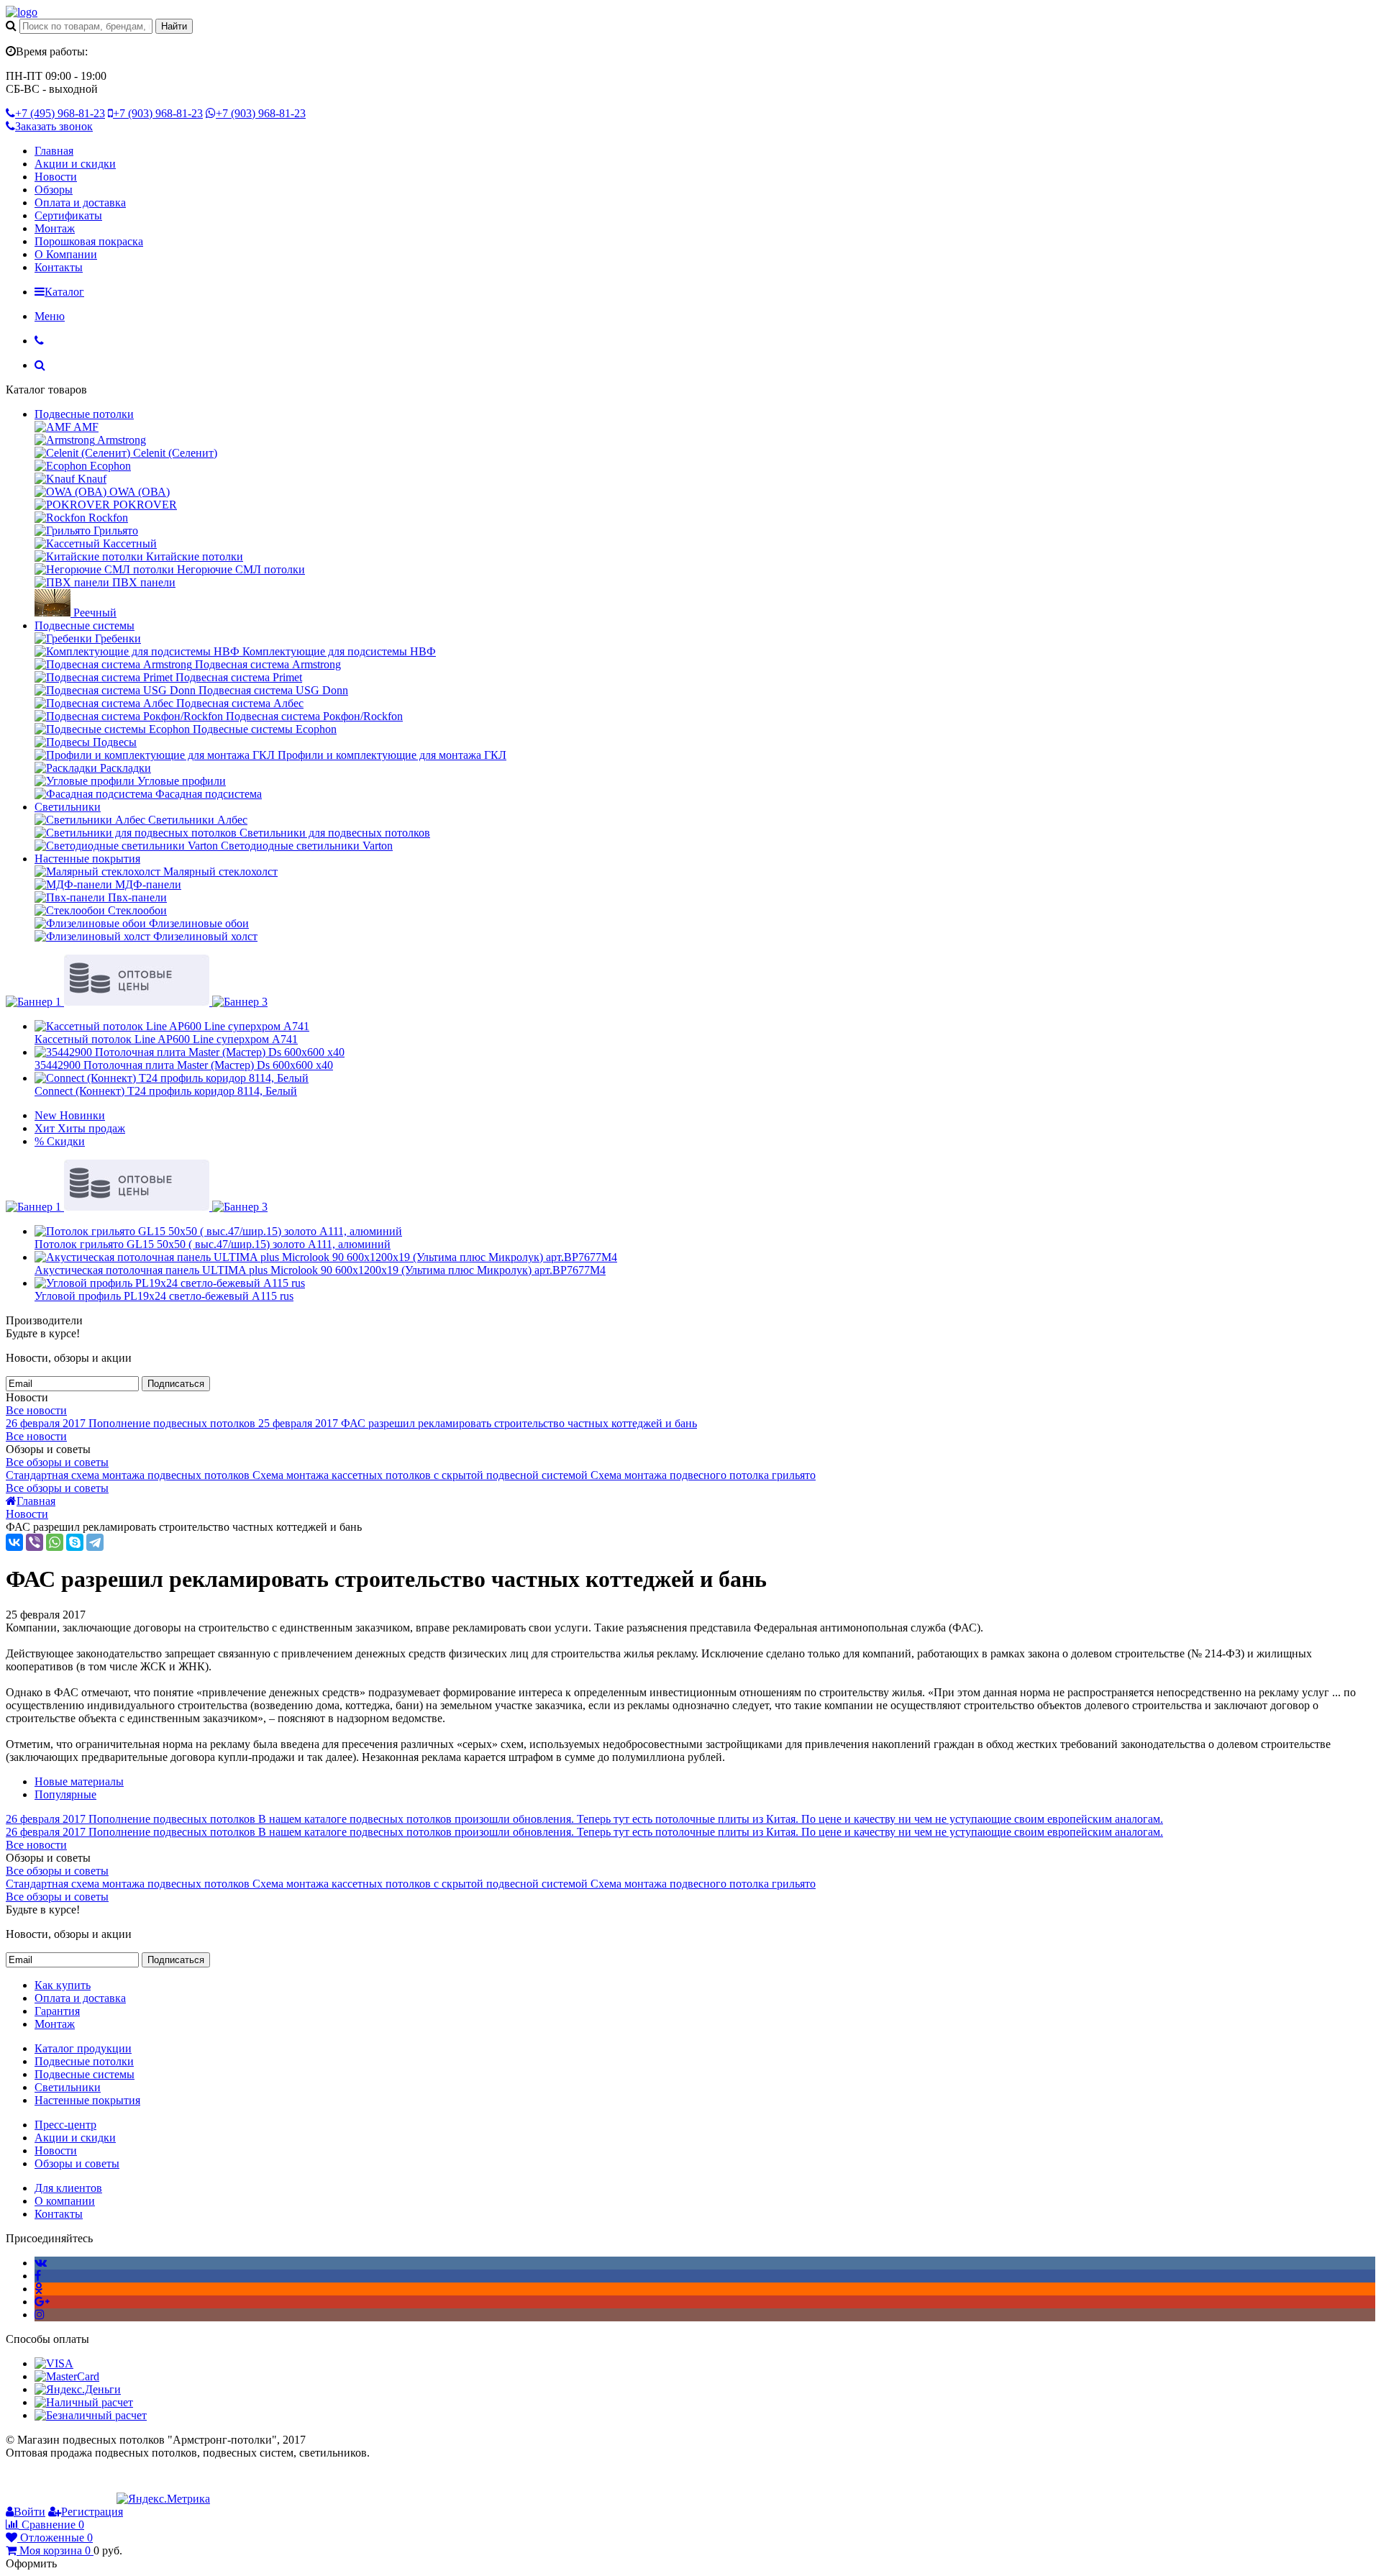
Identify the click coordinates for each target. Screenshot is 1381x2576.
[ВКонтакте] (14, 1542)
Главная (54, 151)
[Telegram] (95, 1542)
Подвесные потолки (84, 414)
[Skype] (75, 1542)
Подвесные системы (85, 625)
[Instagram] (40, 2315)
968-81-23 (60, 113)
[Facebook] (38, 2276)
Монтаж (55, 228)
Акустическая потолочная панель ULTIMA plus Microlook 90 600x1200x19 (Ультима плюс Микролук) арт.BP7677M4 (320, 1270)
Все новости (36, 1410)
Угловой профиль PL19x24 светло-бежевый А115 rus (164, 1296)
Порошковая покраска (89, 241)
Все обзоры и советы (57, 1462)
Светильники (68, 807)
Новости (56, 177)
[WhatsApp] (55, 1542)
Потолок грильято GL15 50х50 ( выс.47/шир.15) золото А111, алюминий (213, 1244)
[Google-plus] (42, 2302)
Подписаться (176, 1384)
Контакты (59, 267)
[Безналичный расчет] (91, 2415)
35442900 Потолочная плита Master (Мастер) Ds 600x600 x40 (184, 1065)
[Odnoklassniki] (38, 2289)
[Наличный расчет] (84, 2402)
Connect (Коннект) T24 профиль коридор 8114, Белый (166, 1091)
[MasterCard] (67, 2376)
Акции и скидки (75, 164)
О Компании (66, 254)
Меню (50, 316)
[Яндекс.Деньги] (78, 2389)
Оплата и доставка (80, 202)
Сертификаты (68, 215)
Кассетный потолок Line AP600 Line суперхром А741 (166, 1039)
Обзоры (54, 190)
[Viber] (35, 1542)
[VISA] (54, 2363)
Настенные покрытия (87, 859)
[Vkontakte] (41, 2263)
